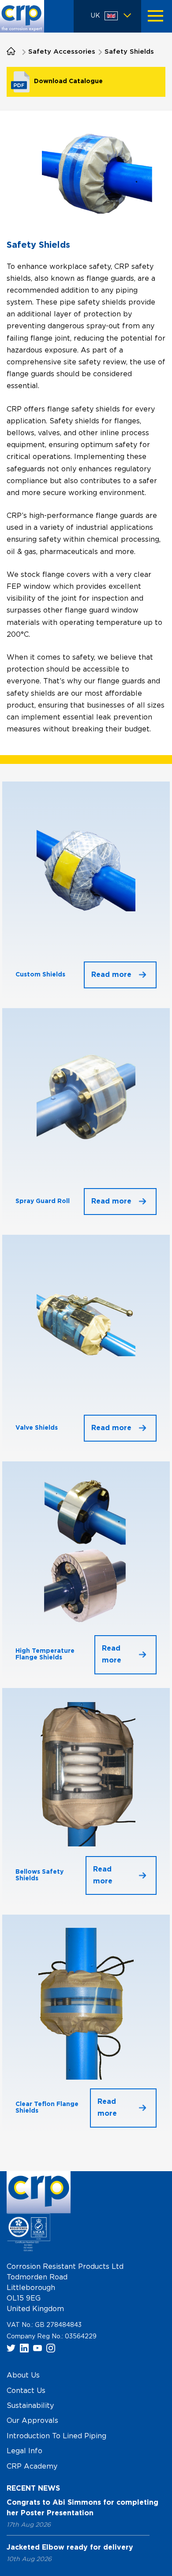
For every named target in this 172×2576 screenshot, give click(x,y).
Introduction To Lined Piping (56, 2436)
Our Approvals (32, 2421)
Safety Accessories (62, 52)
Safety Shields (129, 52)
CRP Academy (32, 2466)
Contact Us (26, 2390)
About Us (23, 2375)
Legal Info (24, 2451)
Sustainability (30, 2405)
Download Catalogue (68, 81)
